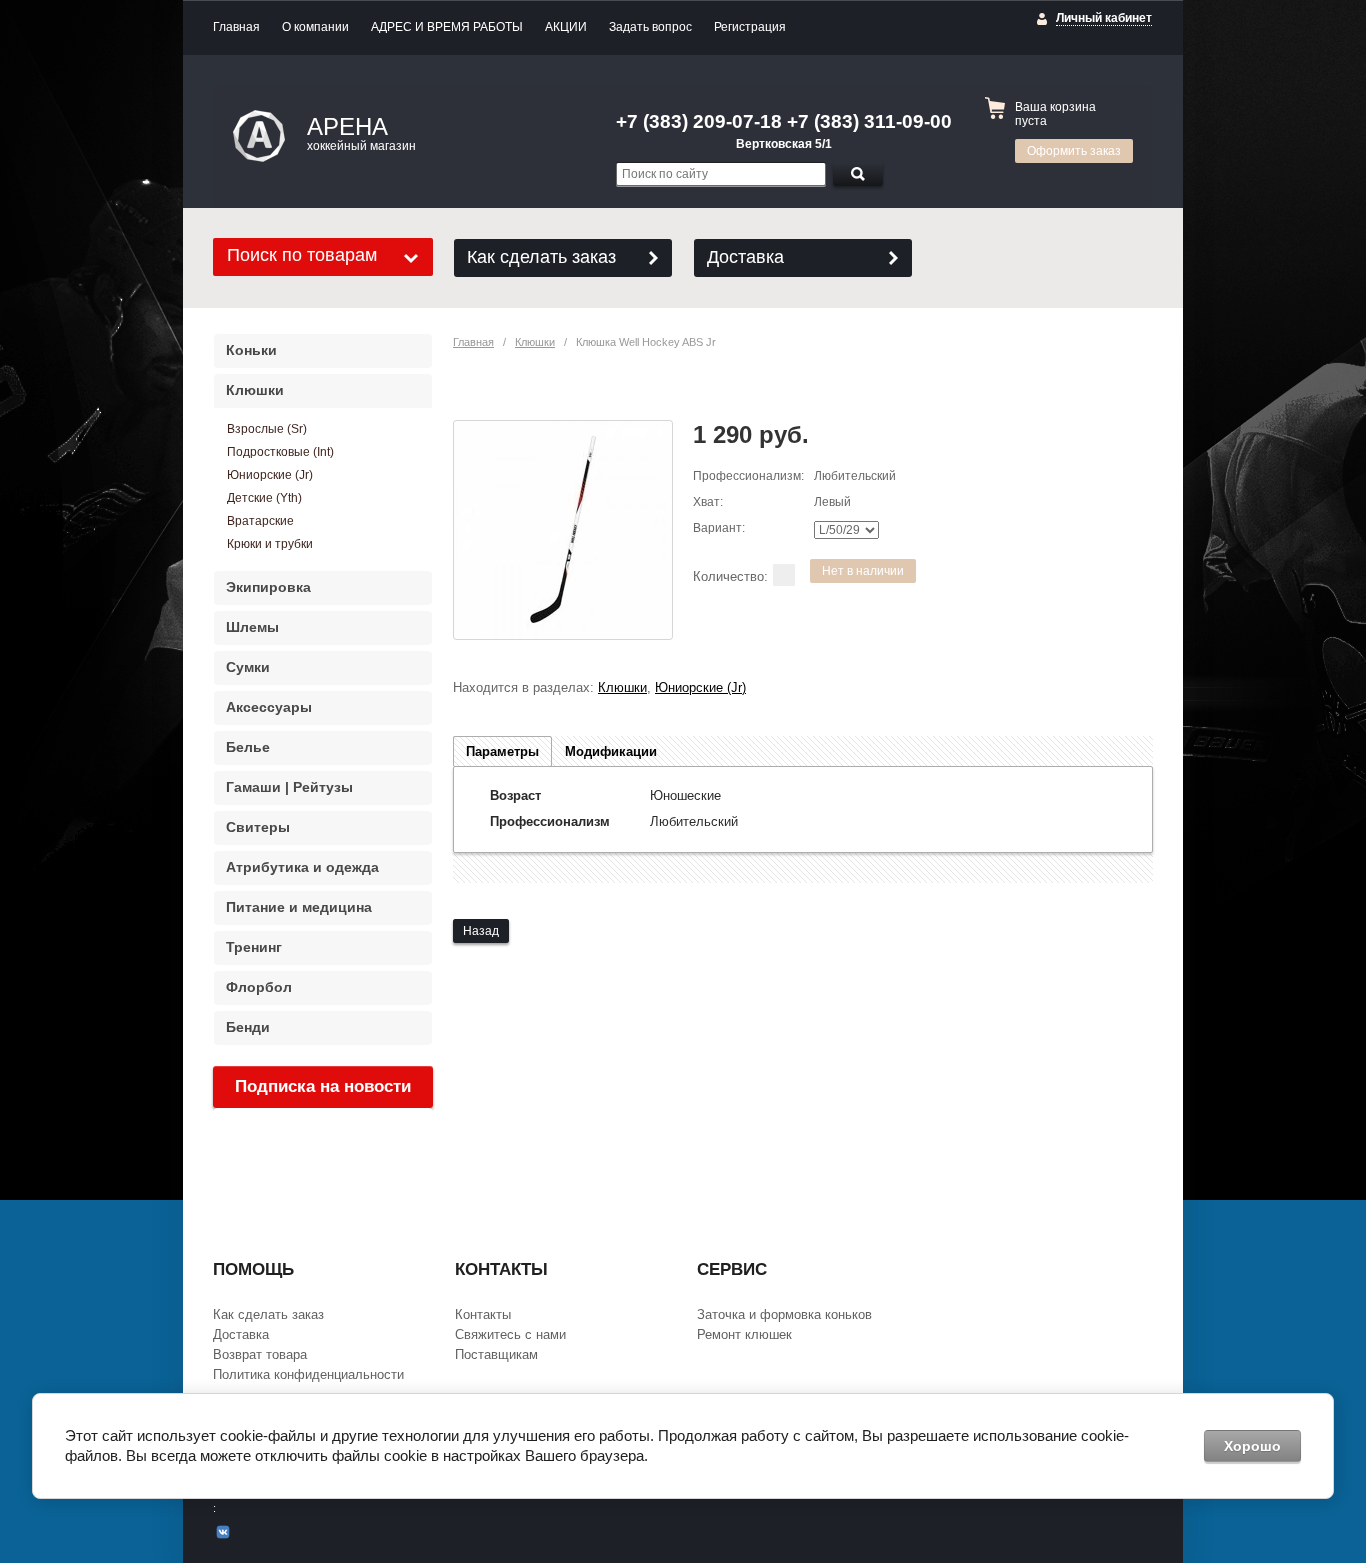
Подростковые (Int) (280, 452)
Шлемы (252, 627)
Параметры (502, 751)
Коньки (251, 350)
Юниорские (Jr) (700, 687)
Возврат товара (260, 1354)
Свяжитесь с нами (510, 1334)
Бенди (248, 1027)
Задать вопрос (650, 27)
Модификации (611, 751)
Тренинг (254, 947)
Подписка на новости (323, 1086)
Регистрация (750, 27)
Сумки (248, 667)
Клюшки (535, 342)
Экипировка (268, 587)
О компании (315, 27)
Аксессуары (269, 707)
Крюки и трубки (270, 544)
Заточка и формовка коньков (784, 1314)
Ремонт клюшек (744, 1334)
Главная (236, 27)
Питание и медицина (299, 907)
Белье (248, 747)
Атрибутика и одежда (302, 867)
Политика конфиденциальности (308, 1374)
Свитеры (258, 827)
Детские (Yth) (264, 498)
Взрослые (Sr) (267, 429)
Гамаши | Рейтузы (289, 787)
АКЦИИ (566, 27)
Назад (481, 931)
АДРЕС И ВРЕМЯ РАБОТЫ (447, 27)
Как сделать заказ (541, 257)
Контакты (483, 1314)
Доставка (745, 257)
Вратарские (260, 521)
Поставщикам (496, 1354)
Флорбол (259, 987)
